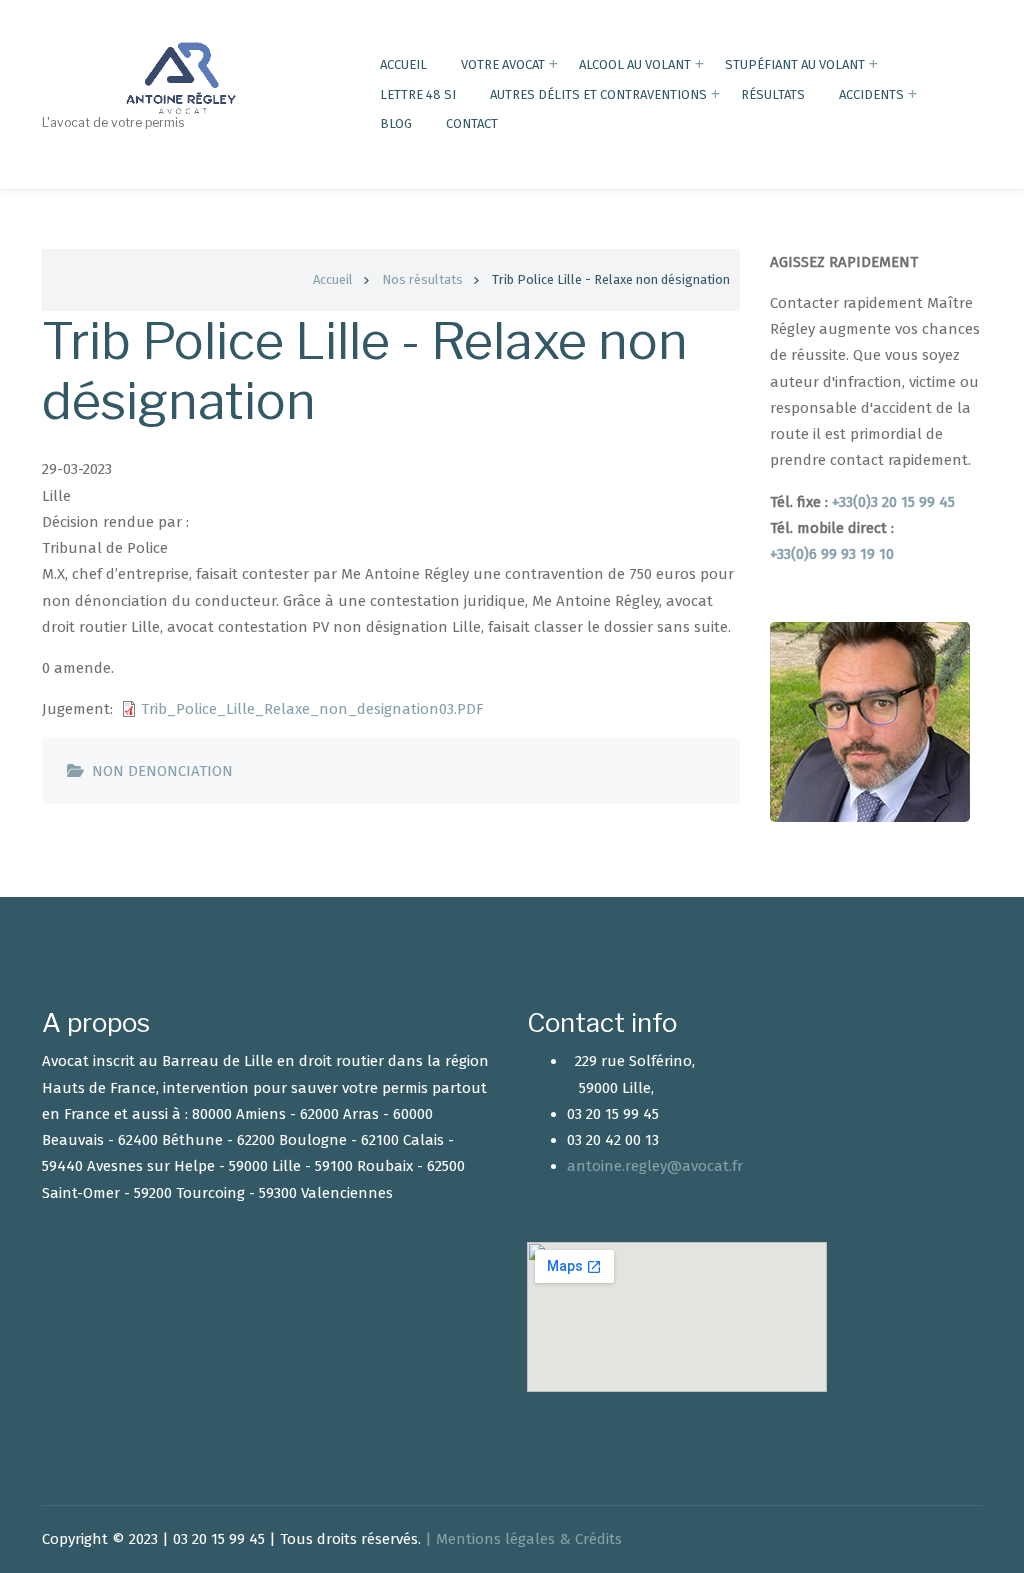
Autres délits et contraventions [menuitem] (598, 94)
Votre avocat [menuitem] (503, 64)
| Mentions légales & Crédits (523, 1539)
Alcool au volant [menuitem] (635, 64)
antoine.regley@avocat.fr (655, 1166)
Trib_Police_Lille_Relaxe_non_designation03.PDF (312, 709)
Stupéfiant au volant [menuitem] (795, 64)
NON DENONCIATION (162, 771)
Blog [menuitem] (396, 123)
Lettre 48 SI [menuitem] (418, 94)
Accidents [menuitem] (871, 94)
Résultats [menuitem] (773, 94)
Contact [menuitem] (472, 123)
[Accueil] (183, 77)
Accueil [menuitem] (403, 64)
